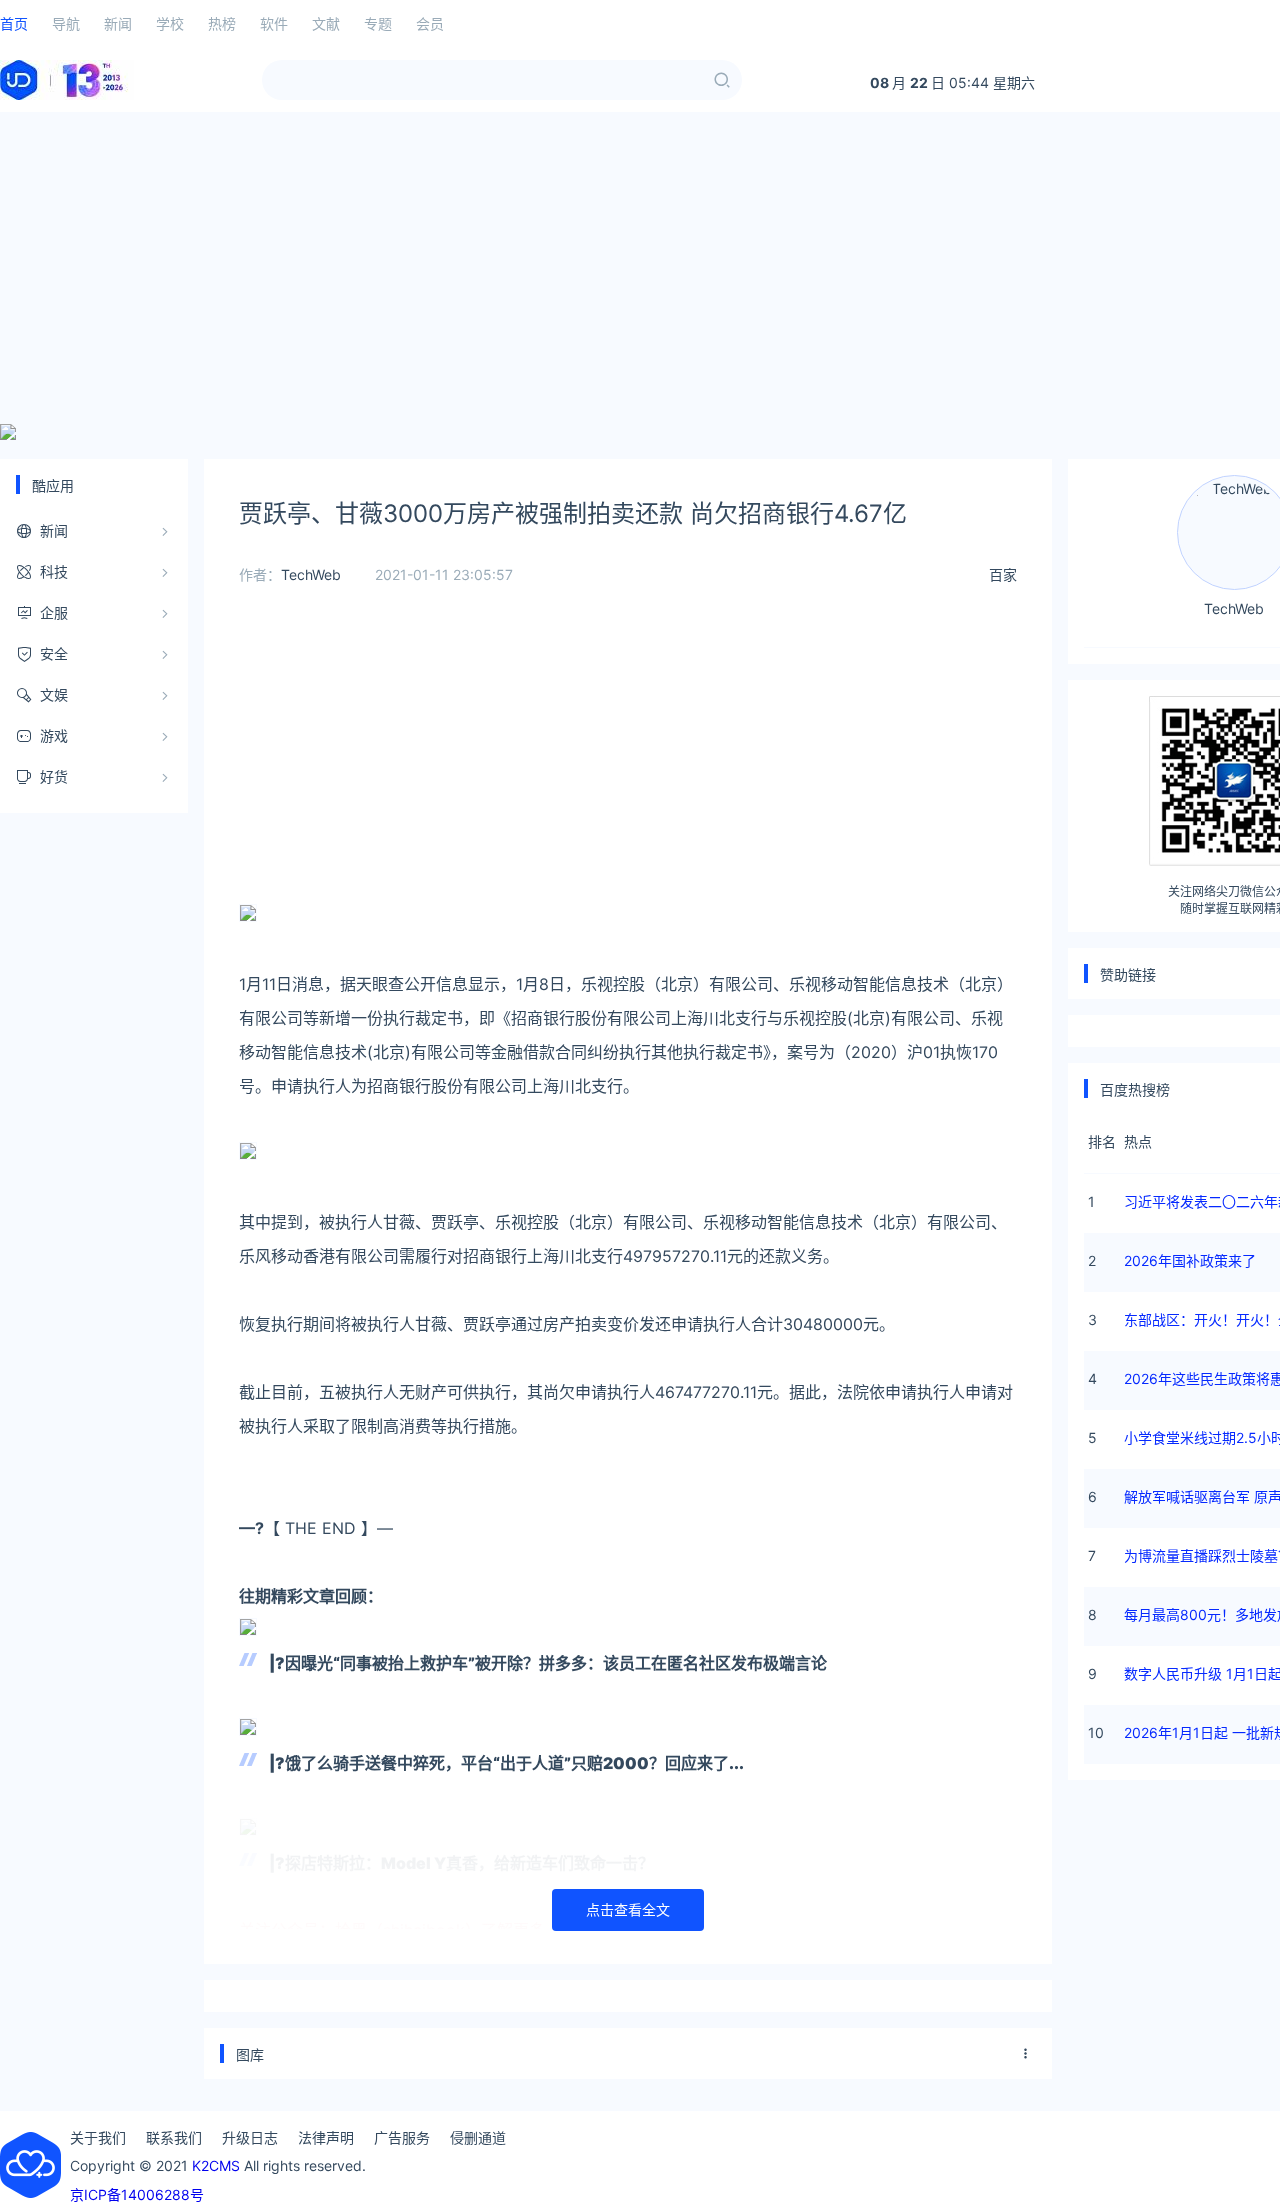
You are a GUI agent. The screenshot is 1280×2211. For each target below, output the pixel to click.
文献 (326, 23)
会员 (430, 23)
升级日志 (250, 2137)
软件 (274, 23)
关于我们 (98, 2137)
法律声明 (326, 2137)
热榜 (222, 23)
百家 (1003, 574)
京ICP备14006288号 (137, 2194)
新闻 (118, 23)
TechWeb (311, 574)
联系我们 (174, 2137)
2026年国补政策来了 (1190, 1260)
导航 (66, 23)
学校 (170, 23)
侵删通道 (478, 2137)
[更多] (1026, 2054)
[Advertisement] (640, 268)
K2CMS (216, 2165)
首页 (14, 23)
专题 (378, 23)
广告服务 (402, 2137)
